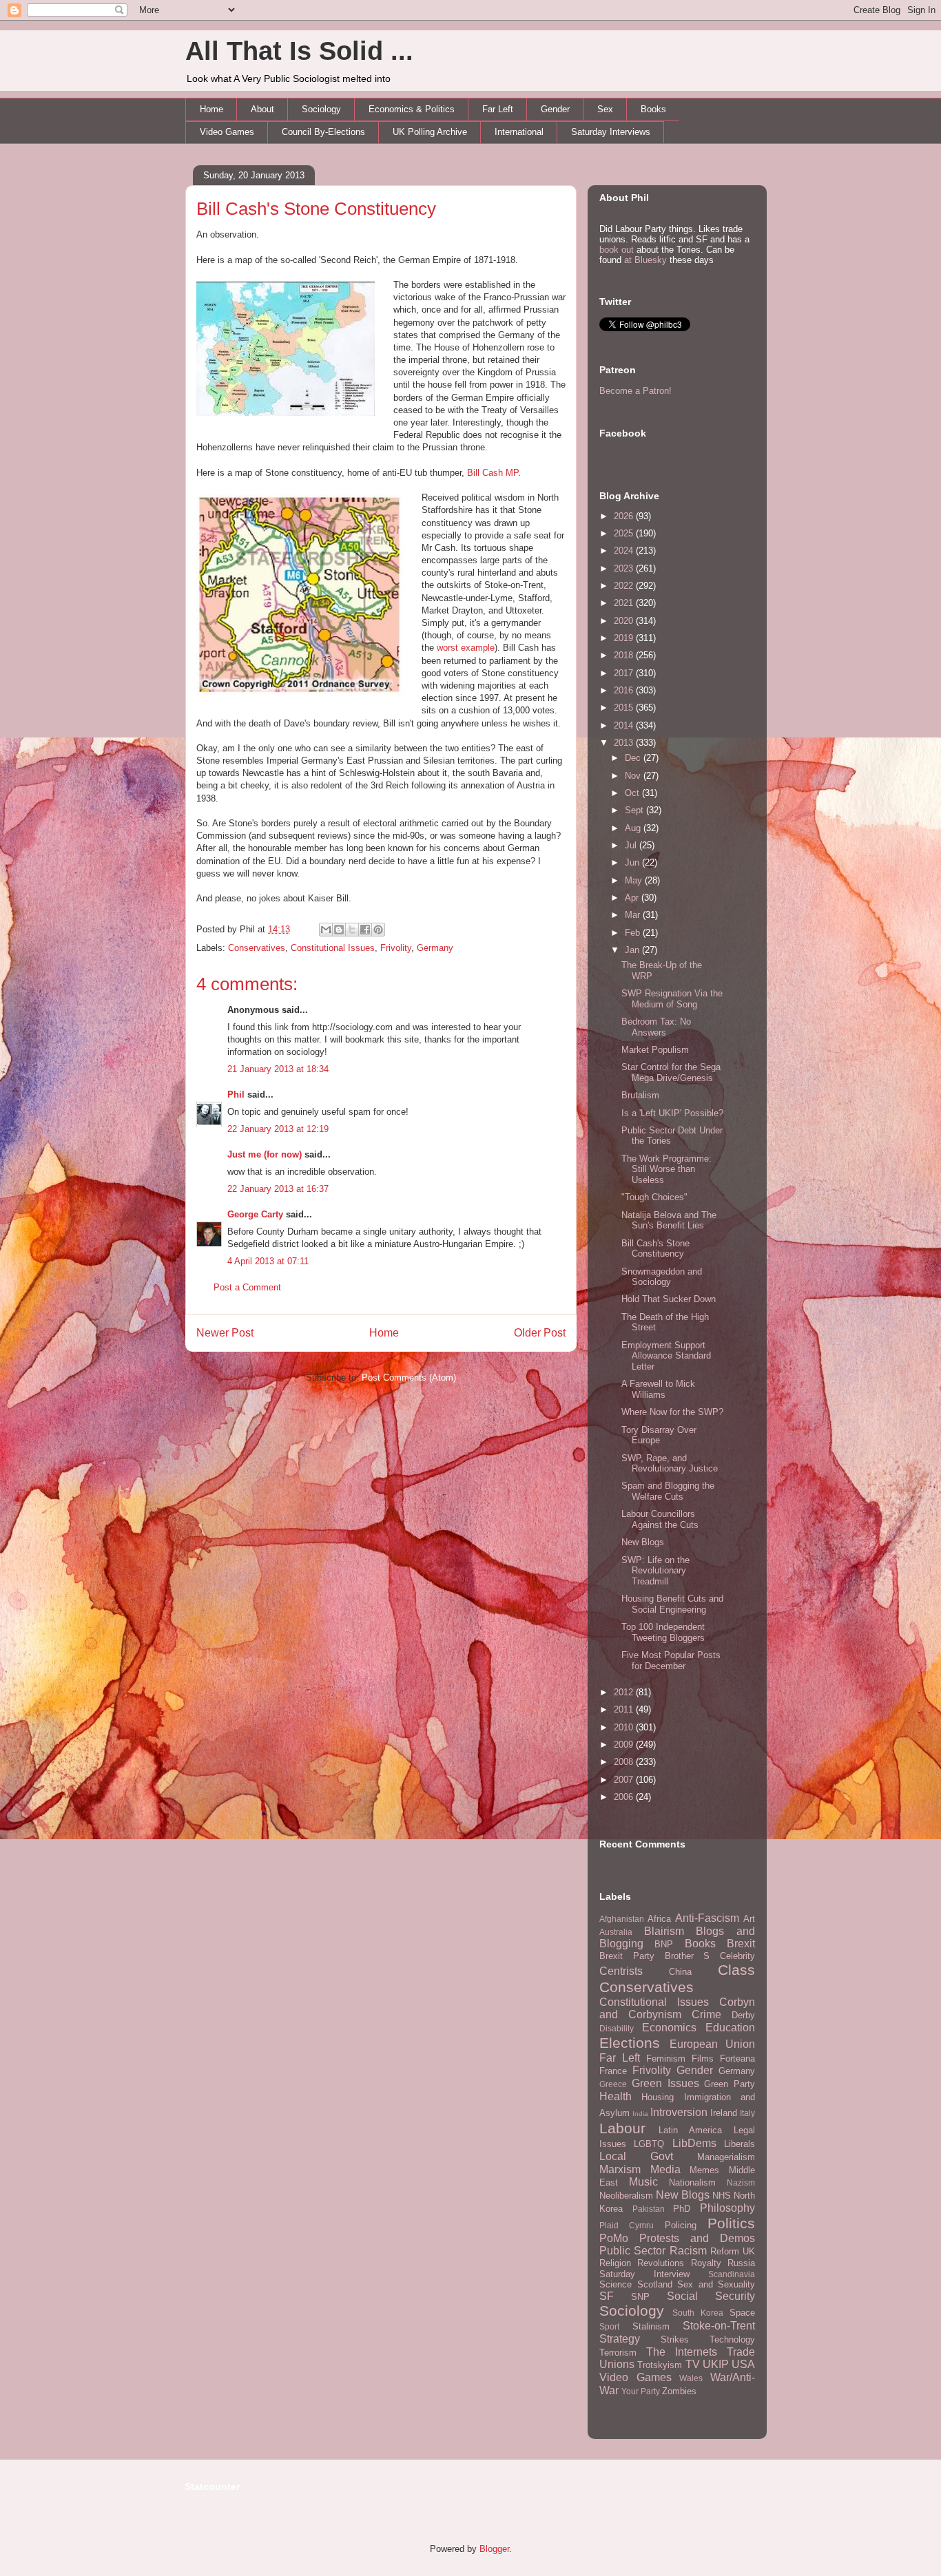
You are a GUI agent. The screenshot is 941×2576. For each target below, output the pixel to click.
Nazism (741, 2182)
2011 (625, 1709)
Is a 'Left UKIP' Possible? (672, 1113)
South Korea (698, 2313)
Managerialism (726, 2157)
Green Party (730, 2084)
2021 (625, 603)
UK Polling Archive (430, 132)
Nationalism (692, 2182)
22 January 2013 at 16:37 (278, 1189)
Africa (659, 1919)
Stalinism (651, 2326)
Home (211, 109)
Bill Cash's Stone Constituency (316, 209)
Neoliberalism (626, 2196)
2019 (625, 638)
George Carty (255, 1214)
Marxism (620, 2169)
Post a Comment (247, 1287)
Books (653, 109)
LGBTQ (649, 2144)
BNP (664, 1944)
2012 (625, 1692)
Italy (747, 2113)
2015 (625, 708)
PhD (682, 2209)
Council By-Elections (323, 132)
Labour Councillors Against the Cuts (660, 1519)
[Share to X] (352, 930)
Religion (615, 2263)
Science (616, 2284)
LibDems (694, 2143)
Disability (617, 2028)
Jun (633, 862)
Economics (669, 2028)
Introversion (679, 2112)
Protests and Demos (697, 2238)
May (635, 880)
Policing (681, 2225)
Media (665, 2169)
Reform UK (733, 2251)
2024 (625, 551)
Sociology (321, 109)
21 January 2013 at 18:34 (278, 1069)
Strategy (620, 2339)
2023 (625, 568)
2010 (625, 1727)
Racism (688, 2251)
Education (730, 2028)
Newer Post (225, 1333)
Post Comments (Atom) (409, 1378)
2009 (625, 1745)
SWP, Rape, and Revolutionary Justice (670, 1464)
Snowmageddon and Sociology (662, 1277)
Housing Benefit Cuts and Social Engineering (672, 1604)
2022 (625, 586)
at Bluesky (645, 260)
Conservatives (257, 948)
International (519, 132)
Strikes (675, 2339)
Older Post (540, 1333)
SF (607, 2296)
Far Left (498, 109)
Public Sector (632, 2251)
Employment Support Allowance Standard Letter (666, 1356)
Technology (732, 2339)
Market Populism (655, 1050)
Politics (731, 2223)
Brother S (687, 1956)
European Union (713, 2044)
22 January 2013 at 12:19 (278, 1129)
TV (693, 2364)
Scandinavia (732, 2274)
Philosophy (727, 2208)
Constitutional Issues (333, 948)
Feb (634, 933)
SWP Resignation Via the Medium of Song (672, 999)
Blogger (494, 2549)
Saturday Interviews (611, 132)
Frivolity (396, 948)
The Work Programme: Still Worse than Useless (666, 1169)
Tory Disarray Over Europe (659, 1435)
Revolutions (661, 2263)
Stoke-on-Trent (719, 2326)
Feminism (666, 2059)
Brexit (741, 1944)
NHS (722, 2196)
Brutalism (640, 1095)
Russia (741, 2263)
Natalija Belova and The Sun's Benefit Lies (669, 1221)
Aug (634, 828)
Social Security (711, 2296)
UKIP (716, 2364)
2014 (625, 725)
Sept (635, 810)
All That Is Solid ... (299, 51)
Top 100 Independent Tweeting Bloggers (663, 1632)
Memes (704, 2170)
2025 (625, 533)
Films (703, 2059)
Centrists (621, 1971)
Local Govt (636, 2156)
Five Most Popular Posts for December (671, 1661)
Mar (634, 915)
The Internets (682, 2352)
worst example (466, 648)
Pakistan (649, 2209)
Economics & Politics (412, 109)
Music (643, 2182)
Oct (633, 793)
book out (617, 250)
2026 (625, 516)
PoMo (614, 2238)
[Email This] (326, 930)
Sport (609, 2326)
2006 (625, 1797)
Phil (236, 1095)
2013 (625, 743)
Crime (706, 2014)
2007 (625, 1780)
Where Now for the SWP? (672, 1412)
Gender (555, 109)
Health (616, 2096)
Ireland (724, 2113)
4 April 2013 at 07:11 (268, 1261)
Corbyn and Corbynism (677, 2009)
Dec (634, 758)
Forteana (737, 2059)
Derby (743, 2015)
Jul (632, 845)
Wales (691, 2378)
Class (736, 1970)
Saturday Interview (644, 2274)
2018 (625, 655)
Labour (622, 2128)
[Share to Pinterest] (378, 930)
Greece (613, 2084)
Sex (605, 109)
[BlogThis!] (339, 930)
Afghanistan (622, 1919)
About (262, 109)
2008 (625, 1762)
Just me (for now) (265, 1154)
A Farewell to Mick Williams (658, 1389)
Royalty (706, 2263)
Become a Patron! (635, 391)
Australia (616, 1932)
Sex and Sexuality (716, 2284)
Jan (633, 950)
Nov (634, 776)
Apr (633, 898)
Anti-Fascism (707, 1918)
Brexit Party (627, 1956)
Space (742, 2313)
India (640, 2114)
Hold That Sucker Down (669, 1299)
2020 (625, 621)
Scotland (655, 2284)
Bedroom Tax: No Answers (656, 1027)
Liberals (740, 2144)
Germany (435, 948)
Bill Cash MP (493, 473)
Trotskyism (660, 2365)
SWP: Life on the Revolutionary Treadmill (655, 1571)
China (680, 1972)
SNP (640, 2297)
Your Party (641, 2391)
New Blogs (643, 1542)
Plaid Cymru (627, 2225)
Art (749, 1919)
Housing (658, 2097)
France (613, 2071)
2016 (625, 690)
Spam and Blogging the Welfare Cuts (668, 1491)
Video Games (227, 132)
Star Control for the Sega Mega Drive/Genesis (671, 1072)
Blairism (664, 1931)
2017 (625, 673)
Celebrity (737, 1956)
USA (743, 2364)
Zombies (679, 2391)
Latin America (690, 2130)
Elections (630, 2043)
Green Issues (665, 2083)
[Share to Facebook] (365, 930)
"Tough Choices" (654, 1197)
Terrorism (618, 2353)
